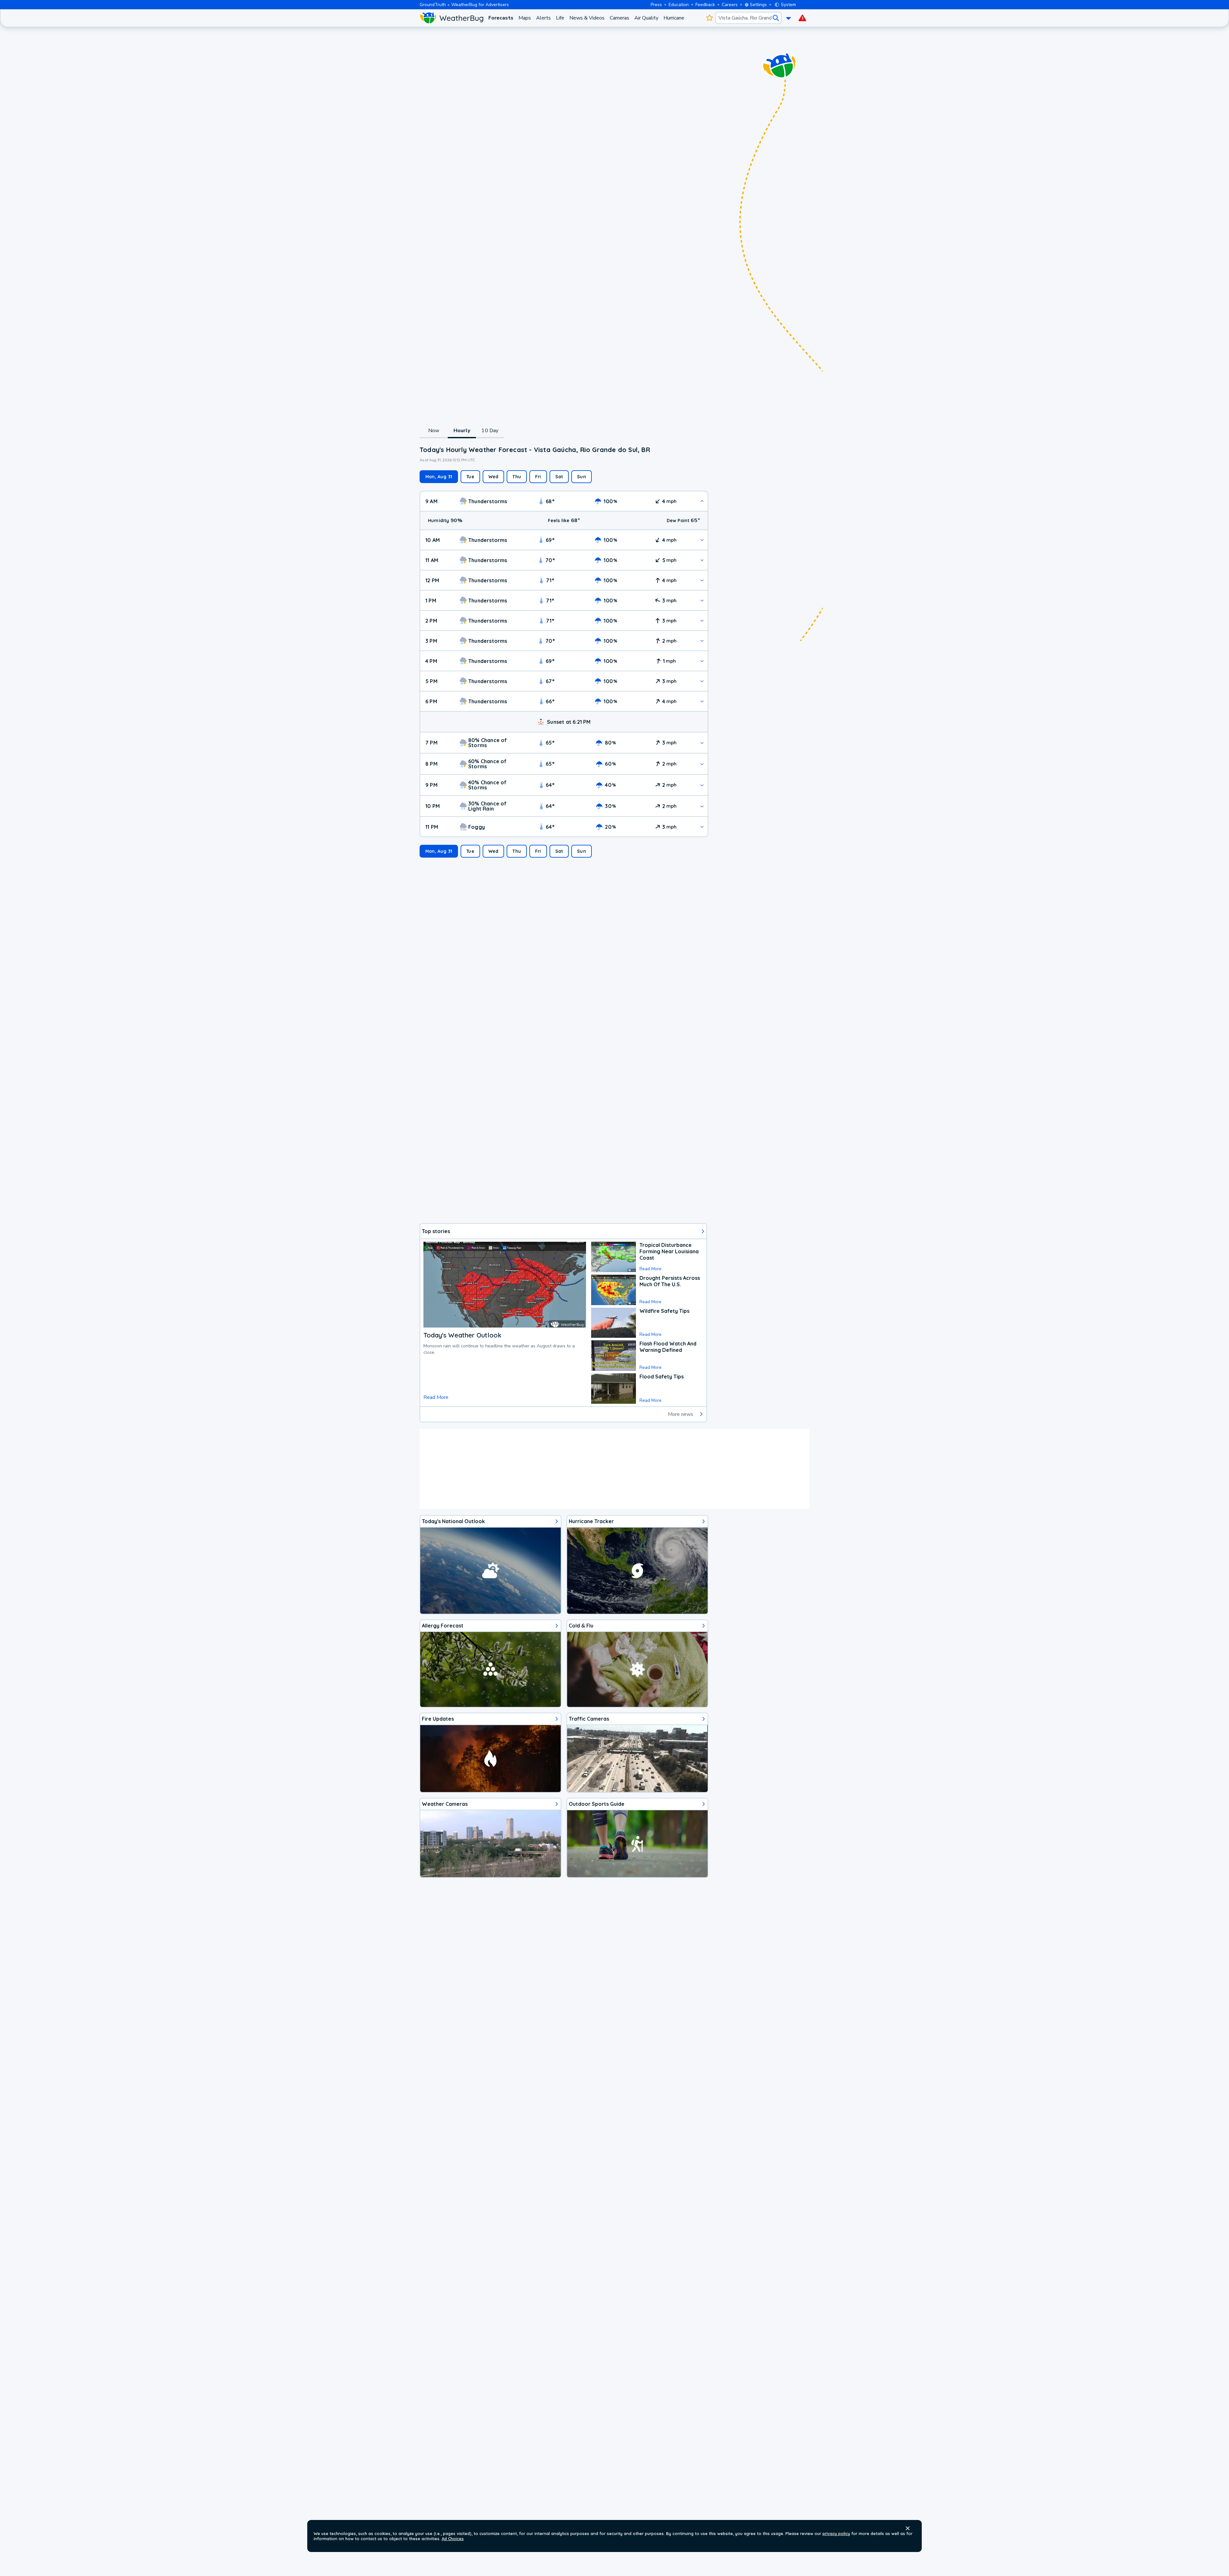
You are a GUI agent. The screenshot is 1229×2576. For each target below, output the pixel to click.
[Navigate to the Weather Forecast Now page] (451, 18)
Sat (559, 477)
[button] (908, 2528)
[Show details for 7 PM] (702, 743)
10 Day (490, 431)
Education (679, 5)
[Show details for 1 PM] (702, 600)
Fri (538, 477)
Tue (470, 477)
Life (560, 18)
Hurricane (674, 18)
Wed (494, 477)
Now (434, 431)
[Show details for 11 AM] (702, 560)
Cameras (619, 18)
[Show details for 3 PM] (702, 641)
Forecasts (501, 18)
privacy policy (836, 2533)
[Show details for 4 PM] (702, 661)
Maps (525, 18)
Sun (582, 477)
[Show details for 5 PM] (702, 681)
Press (656, 5)
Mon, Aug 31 (439, 477)
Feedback (705, 5)
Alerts (543, 18)
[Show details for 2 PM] (702, 621)
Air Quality (646, 18)
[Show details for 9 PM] (702, 785)
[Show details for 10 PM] (702, 806)
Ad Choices (453, 2539)
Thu (517, 477)
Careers (730, 5)
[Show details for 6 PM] (702, 701)
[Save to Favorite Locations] (709, 18)
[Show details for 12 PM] (702, 580)
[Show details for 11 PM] (702, 827)
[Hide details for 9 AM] (702, 501)
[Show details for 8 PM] (702, 764)
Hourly (462, 431)
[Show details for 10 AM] (702, 540)
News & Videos (587, 18)
